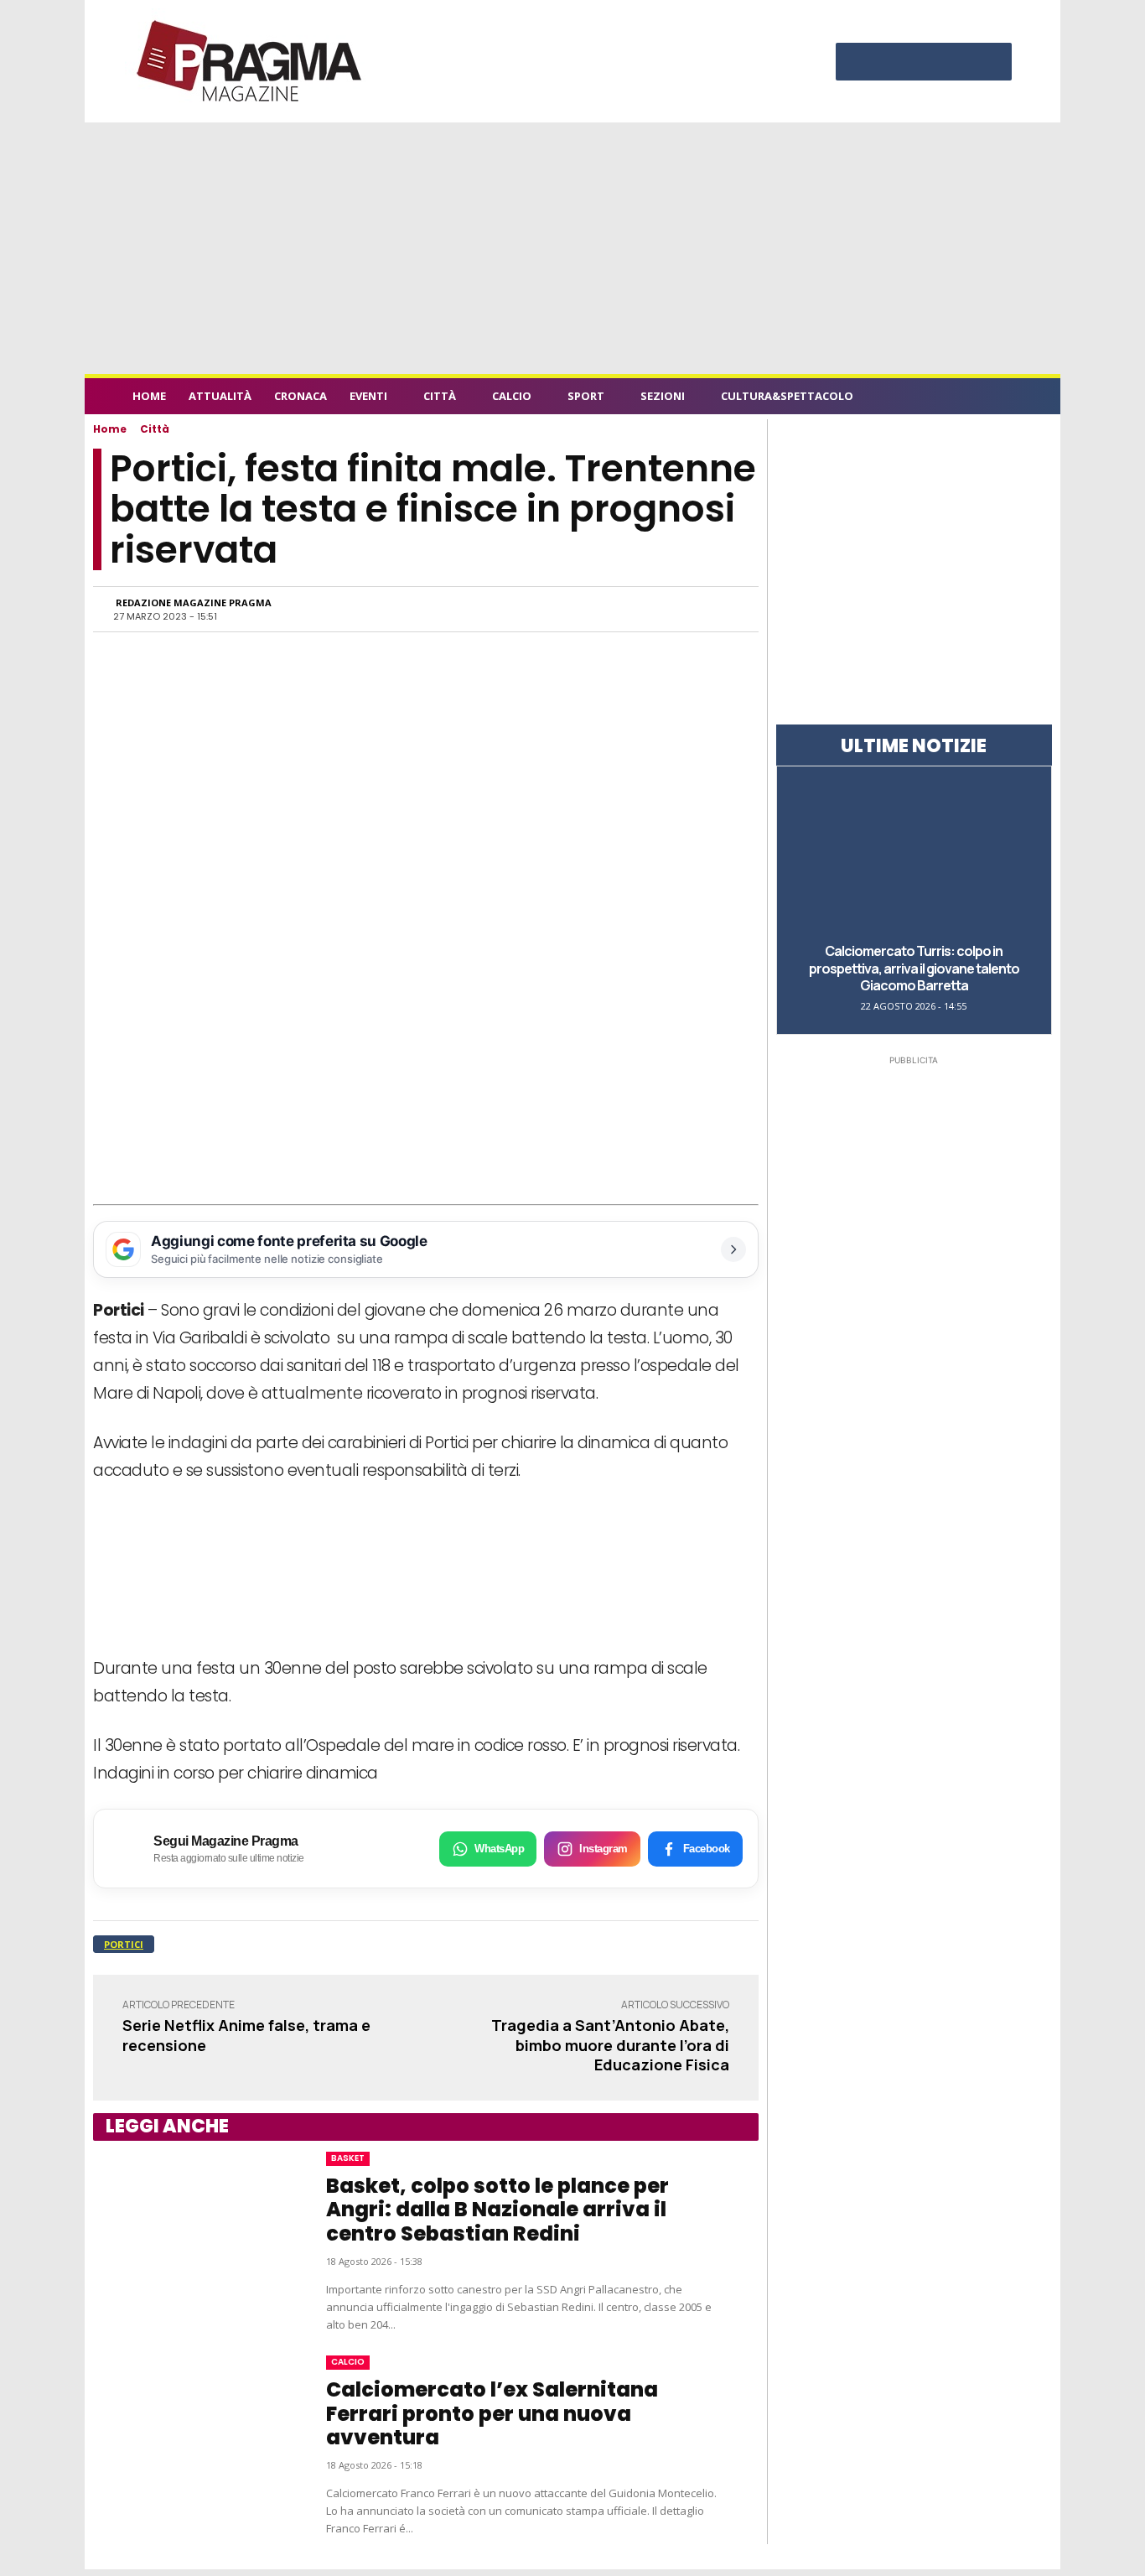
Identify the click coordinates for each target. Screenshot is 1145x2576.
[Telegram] (643, 609)
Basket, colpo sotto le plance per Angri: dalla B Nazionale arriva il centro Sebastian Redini (497, 2210)
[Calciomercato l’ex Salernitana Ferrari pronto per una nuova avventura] (193, 2438)
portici (124, 1944)
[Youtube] (991, 64)
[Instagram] (890, 64)
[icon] (1003, 399)
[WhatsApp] (566, 609)
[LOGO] (251, 61)
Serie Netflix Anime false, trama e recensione (246, 2035)
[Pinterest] (924, 64)
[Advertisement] (572, 248)
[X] (957, 64)
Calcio (348, 2362)
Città (155, 429)
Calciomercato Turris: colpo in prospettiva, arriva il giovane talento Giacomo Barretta (914, 969)
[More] (721, 609)
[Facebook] (857, 64)
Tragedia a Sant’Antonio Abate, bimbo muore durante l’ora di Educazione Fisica (610, 2045)
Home (110, 429)
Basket (348, 2158)
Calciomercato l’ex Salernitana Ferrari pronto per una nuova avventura (492, 2414)
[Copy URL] (681, 609)
